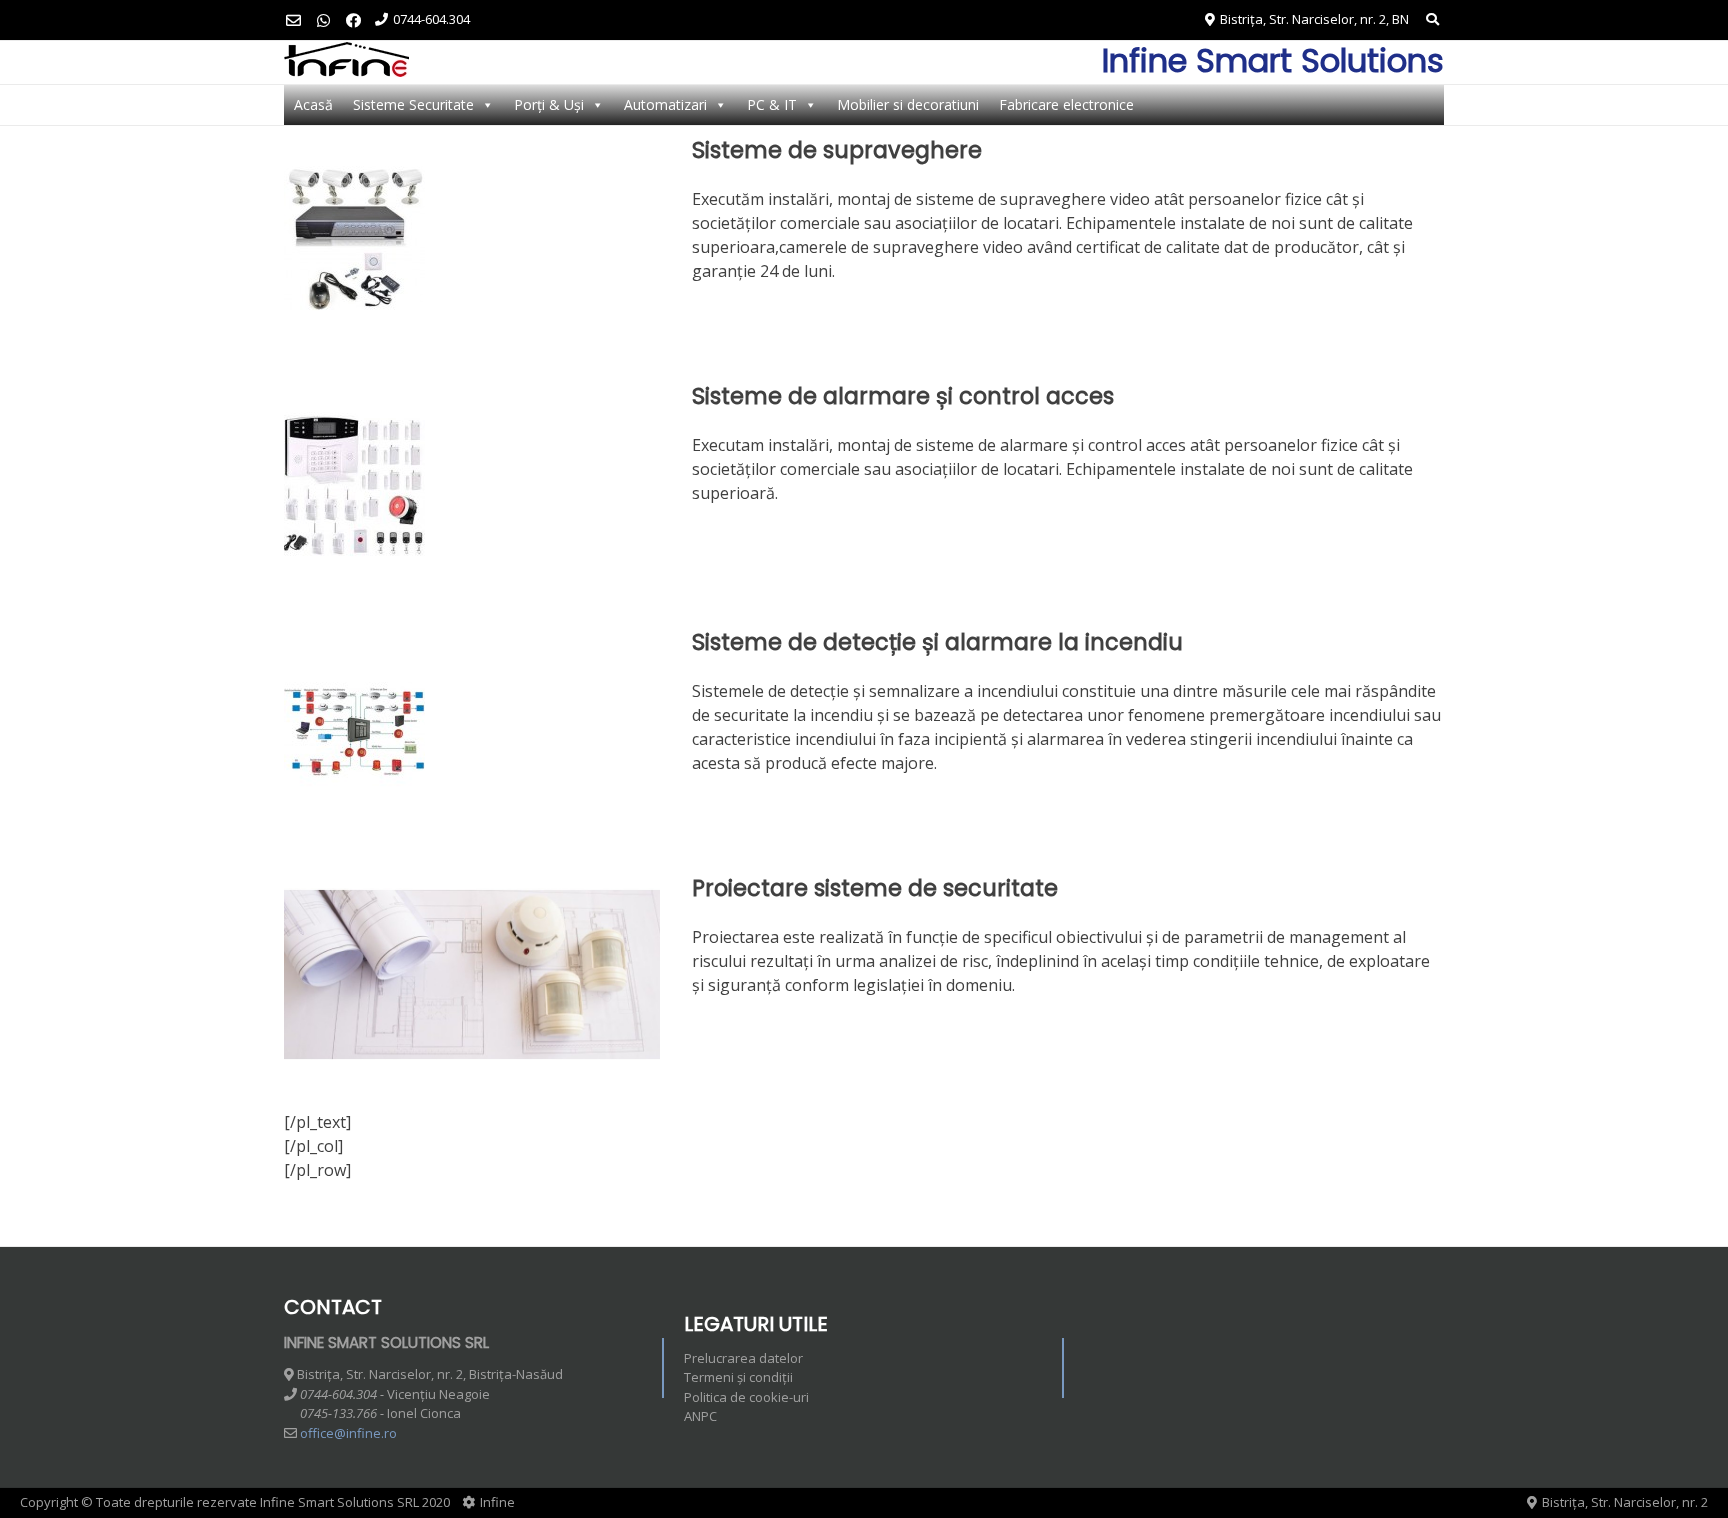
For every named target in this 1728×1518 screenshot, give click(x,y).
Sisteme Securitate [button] (413, 104)
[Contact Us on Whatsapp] (323, 20)
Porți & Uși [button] (549, 104)
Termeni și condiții (738, 1377)
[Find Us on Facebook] (353, 20)
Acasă (313, 104)
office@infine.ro (348, 1433)
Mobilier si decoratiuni (908, 104)
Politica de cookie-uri (746, 1397)
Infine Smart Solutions (1273, 60)
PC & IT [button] (772, 104)
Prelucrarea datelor (743, 1358)
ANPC (700, 1416)
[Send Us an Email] (293, 20)
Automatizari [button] (665, 104)
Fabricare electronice (1066, 104)
